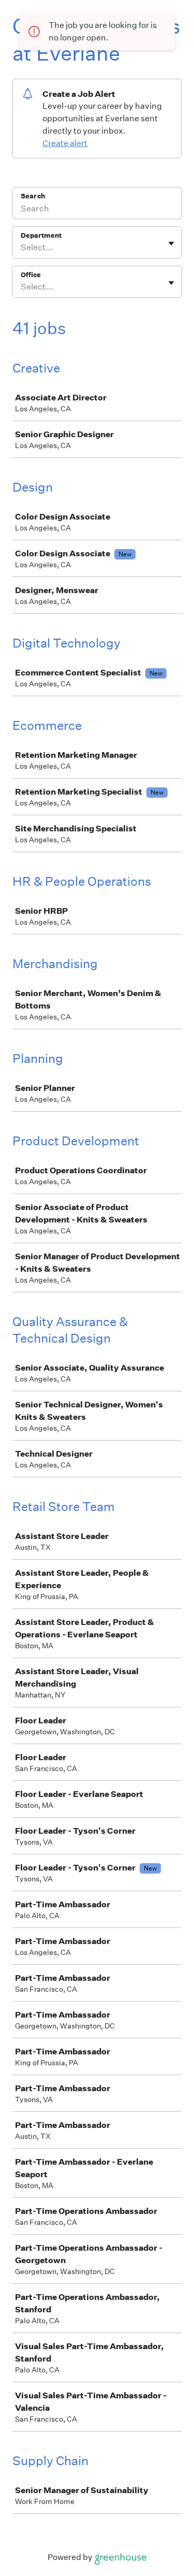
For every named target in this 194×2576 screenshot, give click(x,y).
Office (31, 275)
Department (41, 235)
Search (33, 196)
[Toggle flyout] (171, 243)
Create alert (65, 143)
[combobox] (21, 248)
